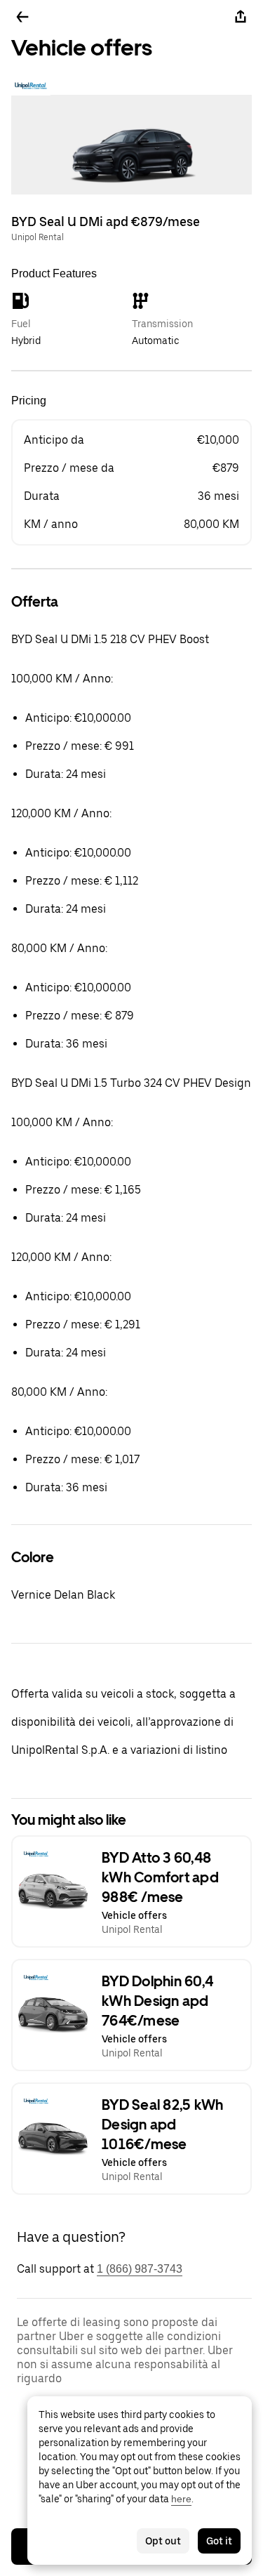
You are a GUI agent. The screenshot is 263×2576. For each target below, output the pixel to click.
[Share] (241, 17)
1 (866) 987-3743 (140, 2269)
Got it (219, 2541)
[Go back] (22, 17)
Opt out (163, 2541)
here (181, 2499)
